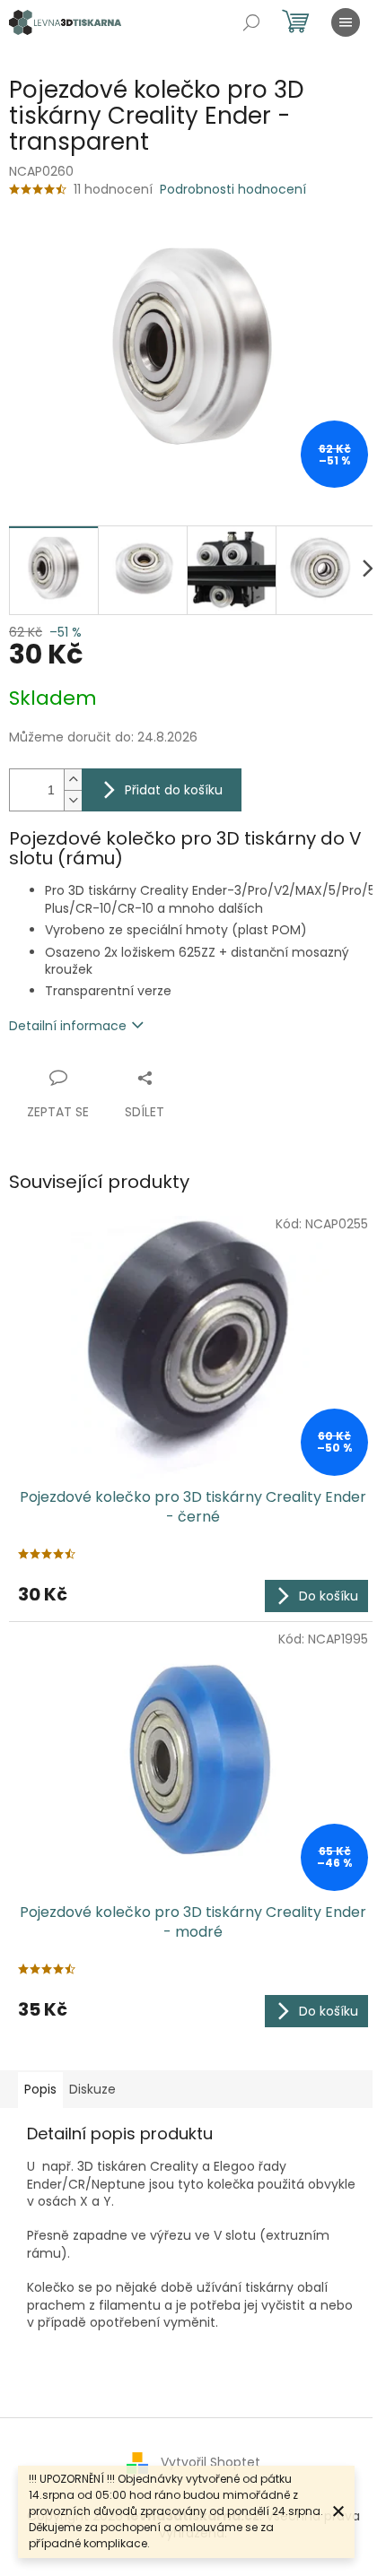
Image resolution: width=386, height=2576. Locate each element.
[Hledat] (251, 22)
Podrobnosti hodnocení (233, 190)
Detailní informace (68, 1026)
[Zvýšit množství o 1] (73, 780)
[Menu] (346, 22)
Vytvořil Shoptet (211, 2462)
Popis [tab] (40, 2089)
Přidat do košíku (174, 790)
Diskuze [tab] (92, 2089)
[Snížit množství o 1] (73, 800)
